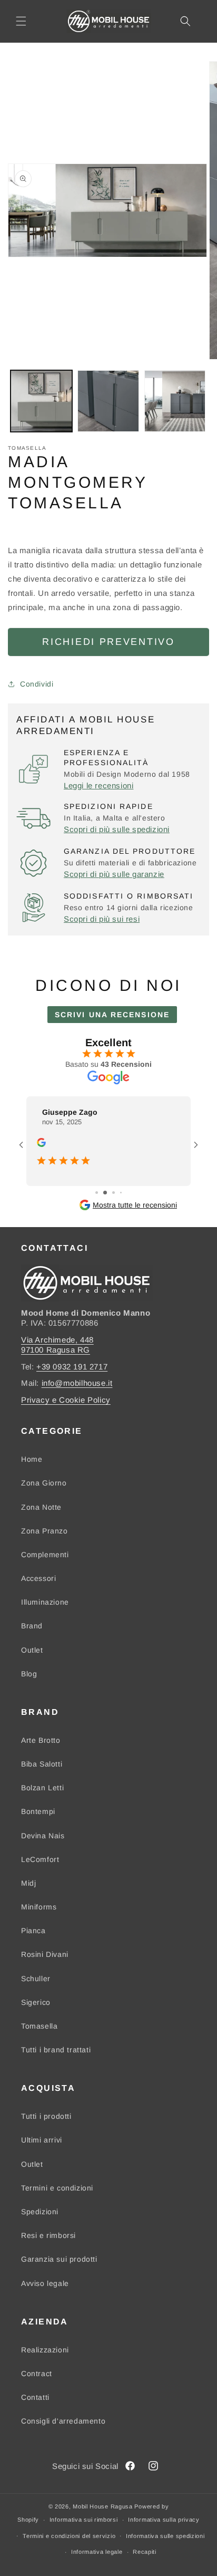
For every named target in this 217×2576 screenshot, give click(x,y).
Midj (28, 1883)
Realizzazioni (45, 2350)
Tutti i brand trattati (56, 2050)
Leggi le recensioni (98, 785)
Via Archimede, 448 (57, 1340)
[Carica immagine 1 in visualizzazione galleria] (41, 401)
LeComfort (40, 1859)
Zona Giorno (44, 1483)
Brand (32, 1626)
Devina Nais (43, 1836)
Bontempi (38, 1811)
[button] (21, 21)
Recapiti (145, 2552)
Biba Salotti (42, 1764)
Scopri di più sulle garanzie (114, 874)
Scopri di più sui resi (102, 919)
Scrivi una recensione (112, 1015)
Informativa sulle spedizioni (165, 2536)
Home (32, 1459)
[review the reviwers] (41, 1144)
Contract (37, 2374)
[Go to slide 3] (110, 1193)
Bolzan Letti (42, 1788)
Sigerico (36, 2002)
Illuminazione (45, 1602)
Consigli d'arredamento (63, 2421)
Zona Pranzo (45, 1531)
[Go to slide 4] (118, 1193)
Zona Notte (41, 1507)
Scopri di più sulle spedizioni (117, 829)
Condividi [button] (37, 684)
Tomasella (39, 2026)
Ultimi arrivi (42, 2140)
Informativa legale (97, 2552)
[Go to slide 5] (125, 1193)
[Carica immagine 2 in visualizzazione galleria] (108, 401)
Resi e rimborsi (48, 2235)
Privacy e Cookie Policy (66, 1400)
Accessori (38, 1578)
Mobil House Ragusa (103, 2506)
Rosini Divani (45, 1954)
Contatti (35, 2397)
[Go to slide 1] (93, 1193)
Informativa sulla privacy (164, 2520)
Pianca (33, 1931)
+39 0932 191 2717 (72, 1367)
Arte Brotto (41, 1740)
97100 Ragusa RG (56, 1350)
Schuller (36, 1979)
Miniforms (39, 1907)
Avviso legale (45, 2283)
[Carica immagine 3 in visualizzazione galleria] (175, 401)
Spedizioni (40, 2212)
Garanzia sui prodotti (59, 2259)
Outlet (32, 1650)
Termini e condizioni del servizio (69, 2536)
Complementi (45, 1555)
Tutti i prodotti (46, 2116)
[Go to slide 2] (102, 1193)
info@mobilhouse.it (77, 1383)
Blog (29, 1674)
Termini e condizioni (57, 2188)
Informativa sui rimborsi (84, 2520)
